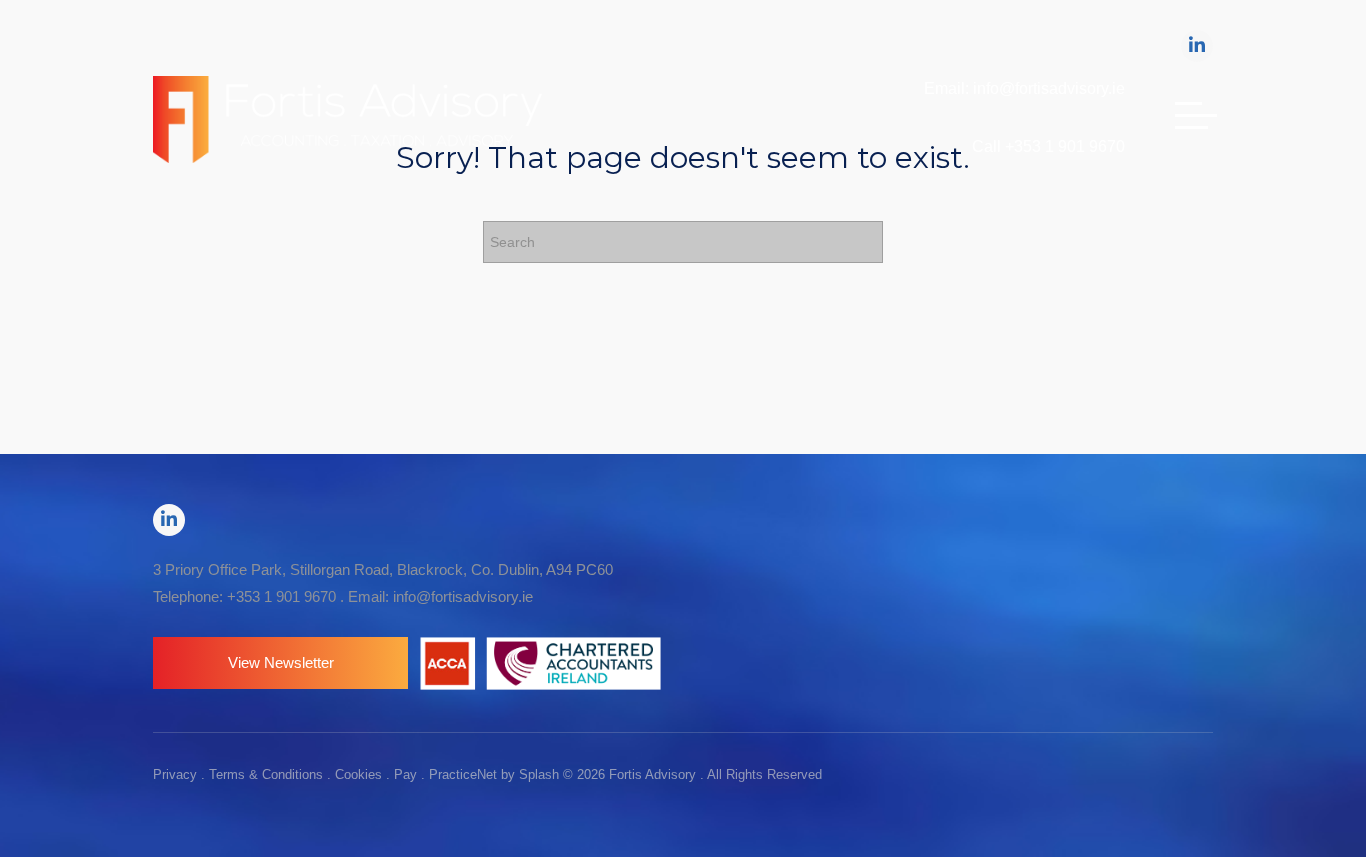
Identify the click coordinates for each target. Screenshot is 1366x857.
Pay (405, 774)
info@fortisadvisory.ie (463, 596)
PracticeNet (463, 774)
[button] (280, 663)
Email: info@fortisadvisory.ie (1024, 88)
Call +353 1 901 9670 (1048, 146)
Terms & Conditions (266, 774)
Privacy (175, 774)
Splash (539, 774)
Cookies (358, 774)
